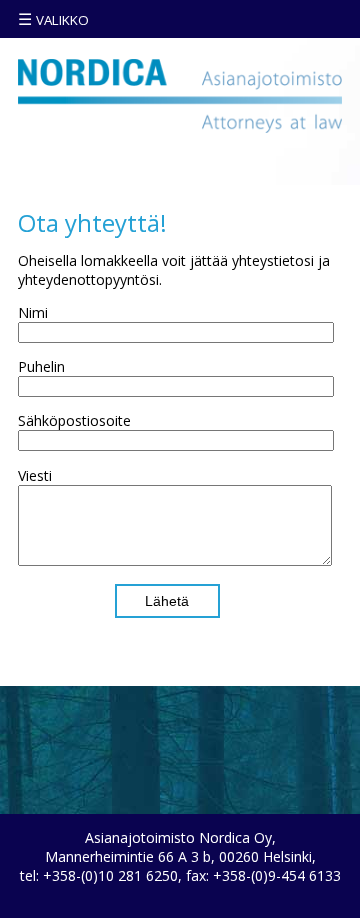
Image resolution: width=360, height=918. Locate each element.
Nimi (33, 312)
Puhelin (41, 366)
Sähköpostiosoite (74, 420)
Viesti (35, 475)
